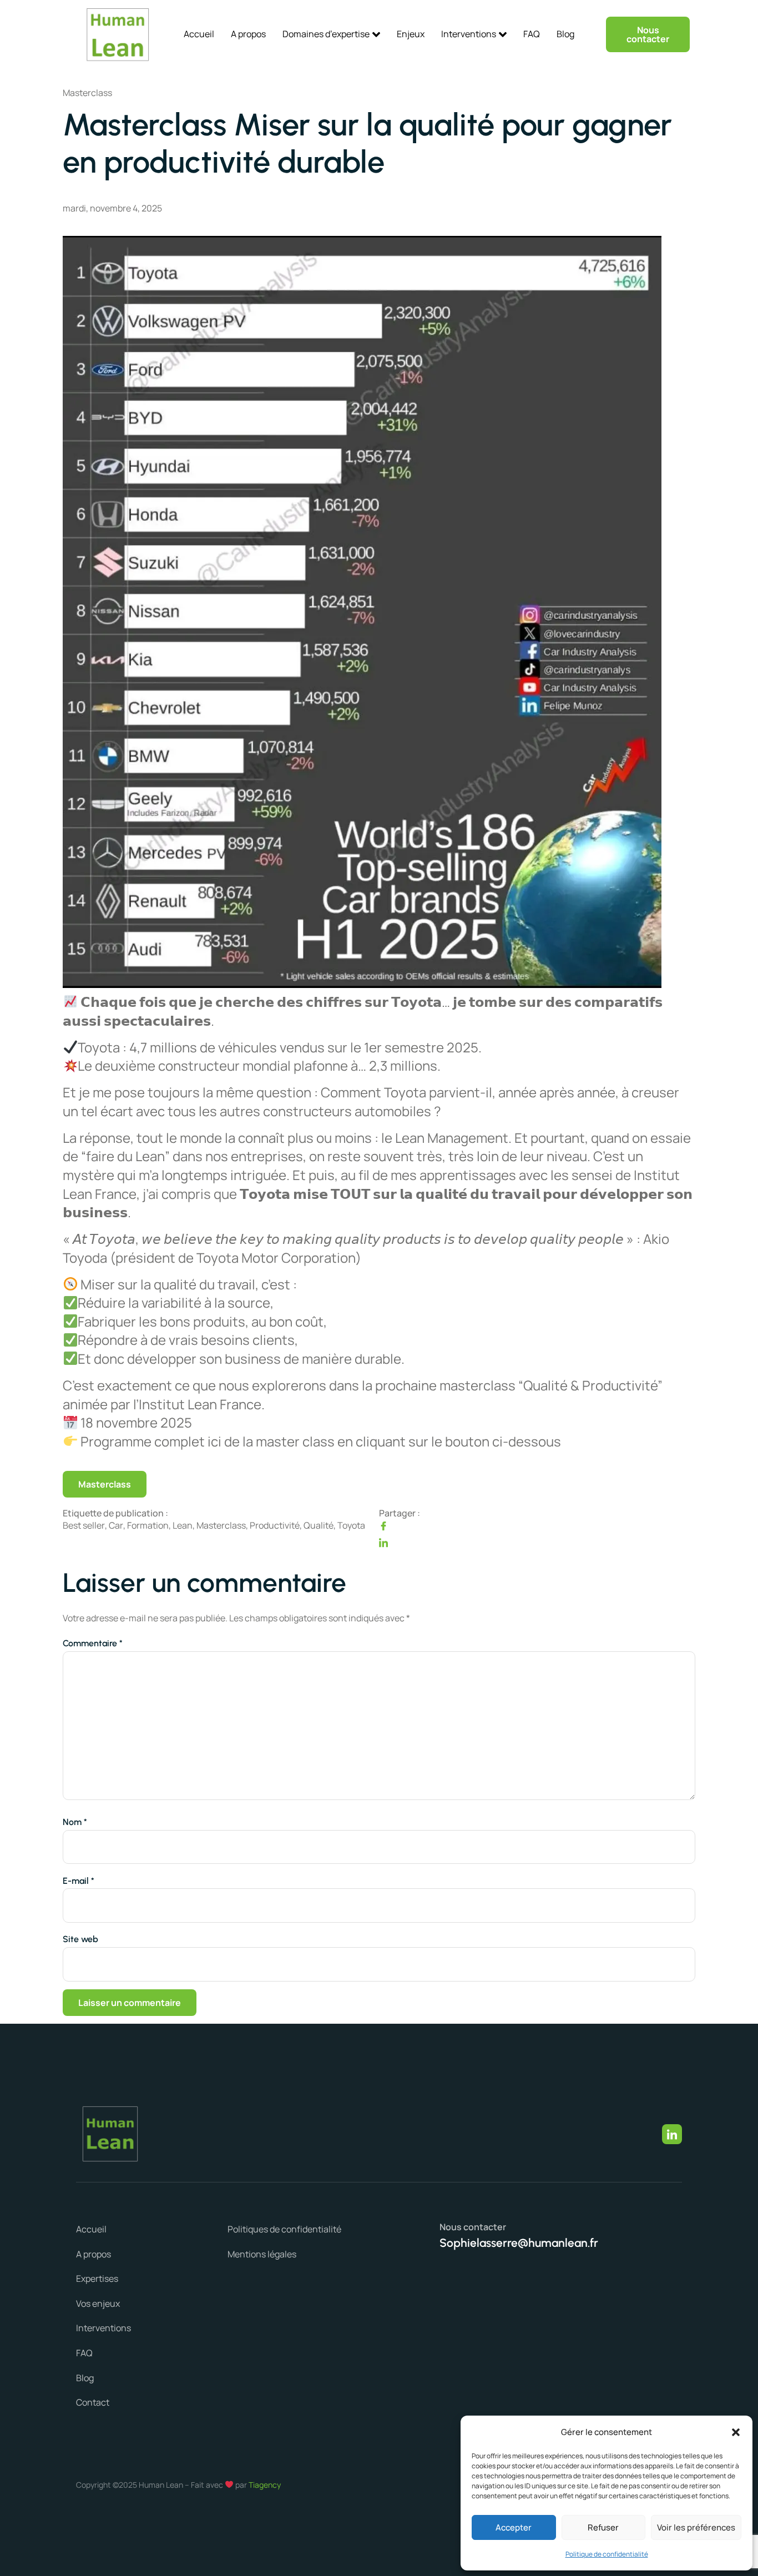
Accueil (199, 34)
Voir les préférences (696, 2527)
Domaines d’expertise (326, 34)
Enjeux (411, 34)
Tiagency (265, 2485)
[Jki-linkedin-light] (672, 2134)
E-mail (79, 1881)
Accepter (514, 2527)
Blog (565, 34)
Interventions (469, 34)
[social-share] (537, 1526)
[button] (736, 2432)
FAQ (532, 34)
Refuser (603, 2527)
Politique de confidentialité (607, 2554)
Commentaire (93, 1644)
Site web (80, 1939)
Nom (75, 1822)
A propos (248, 34)
